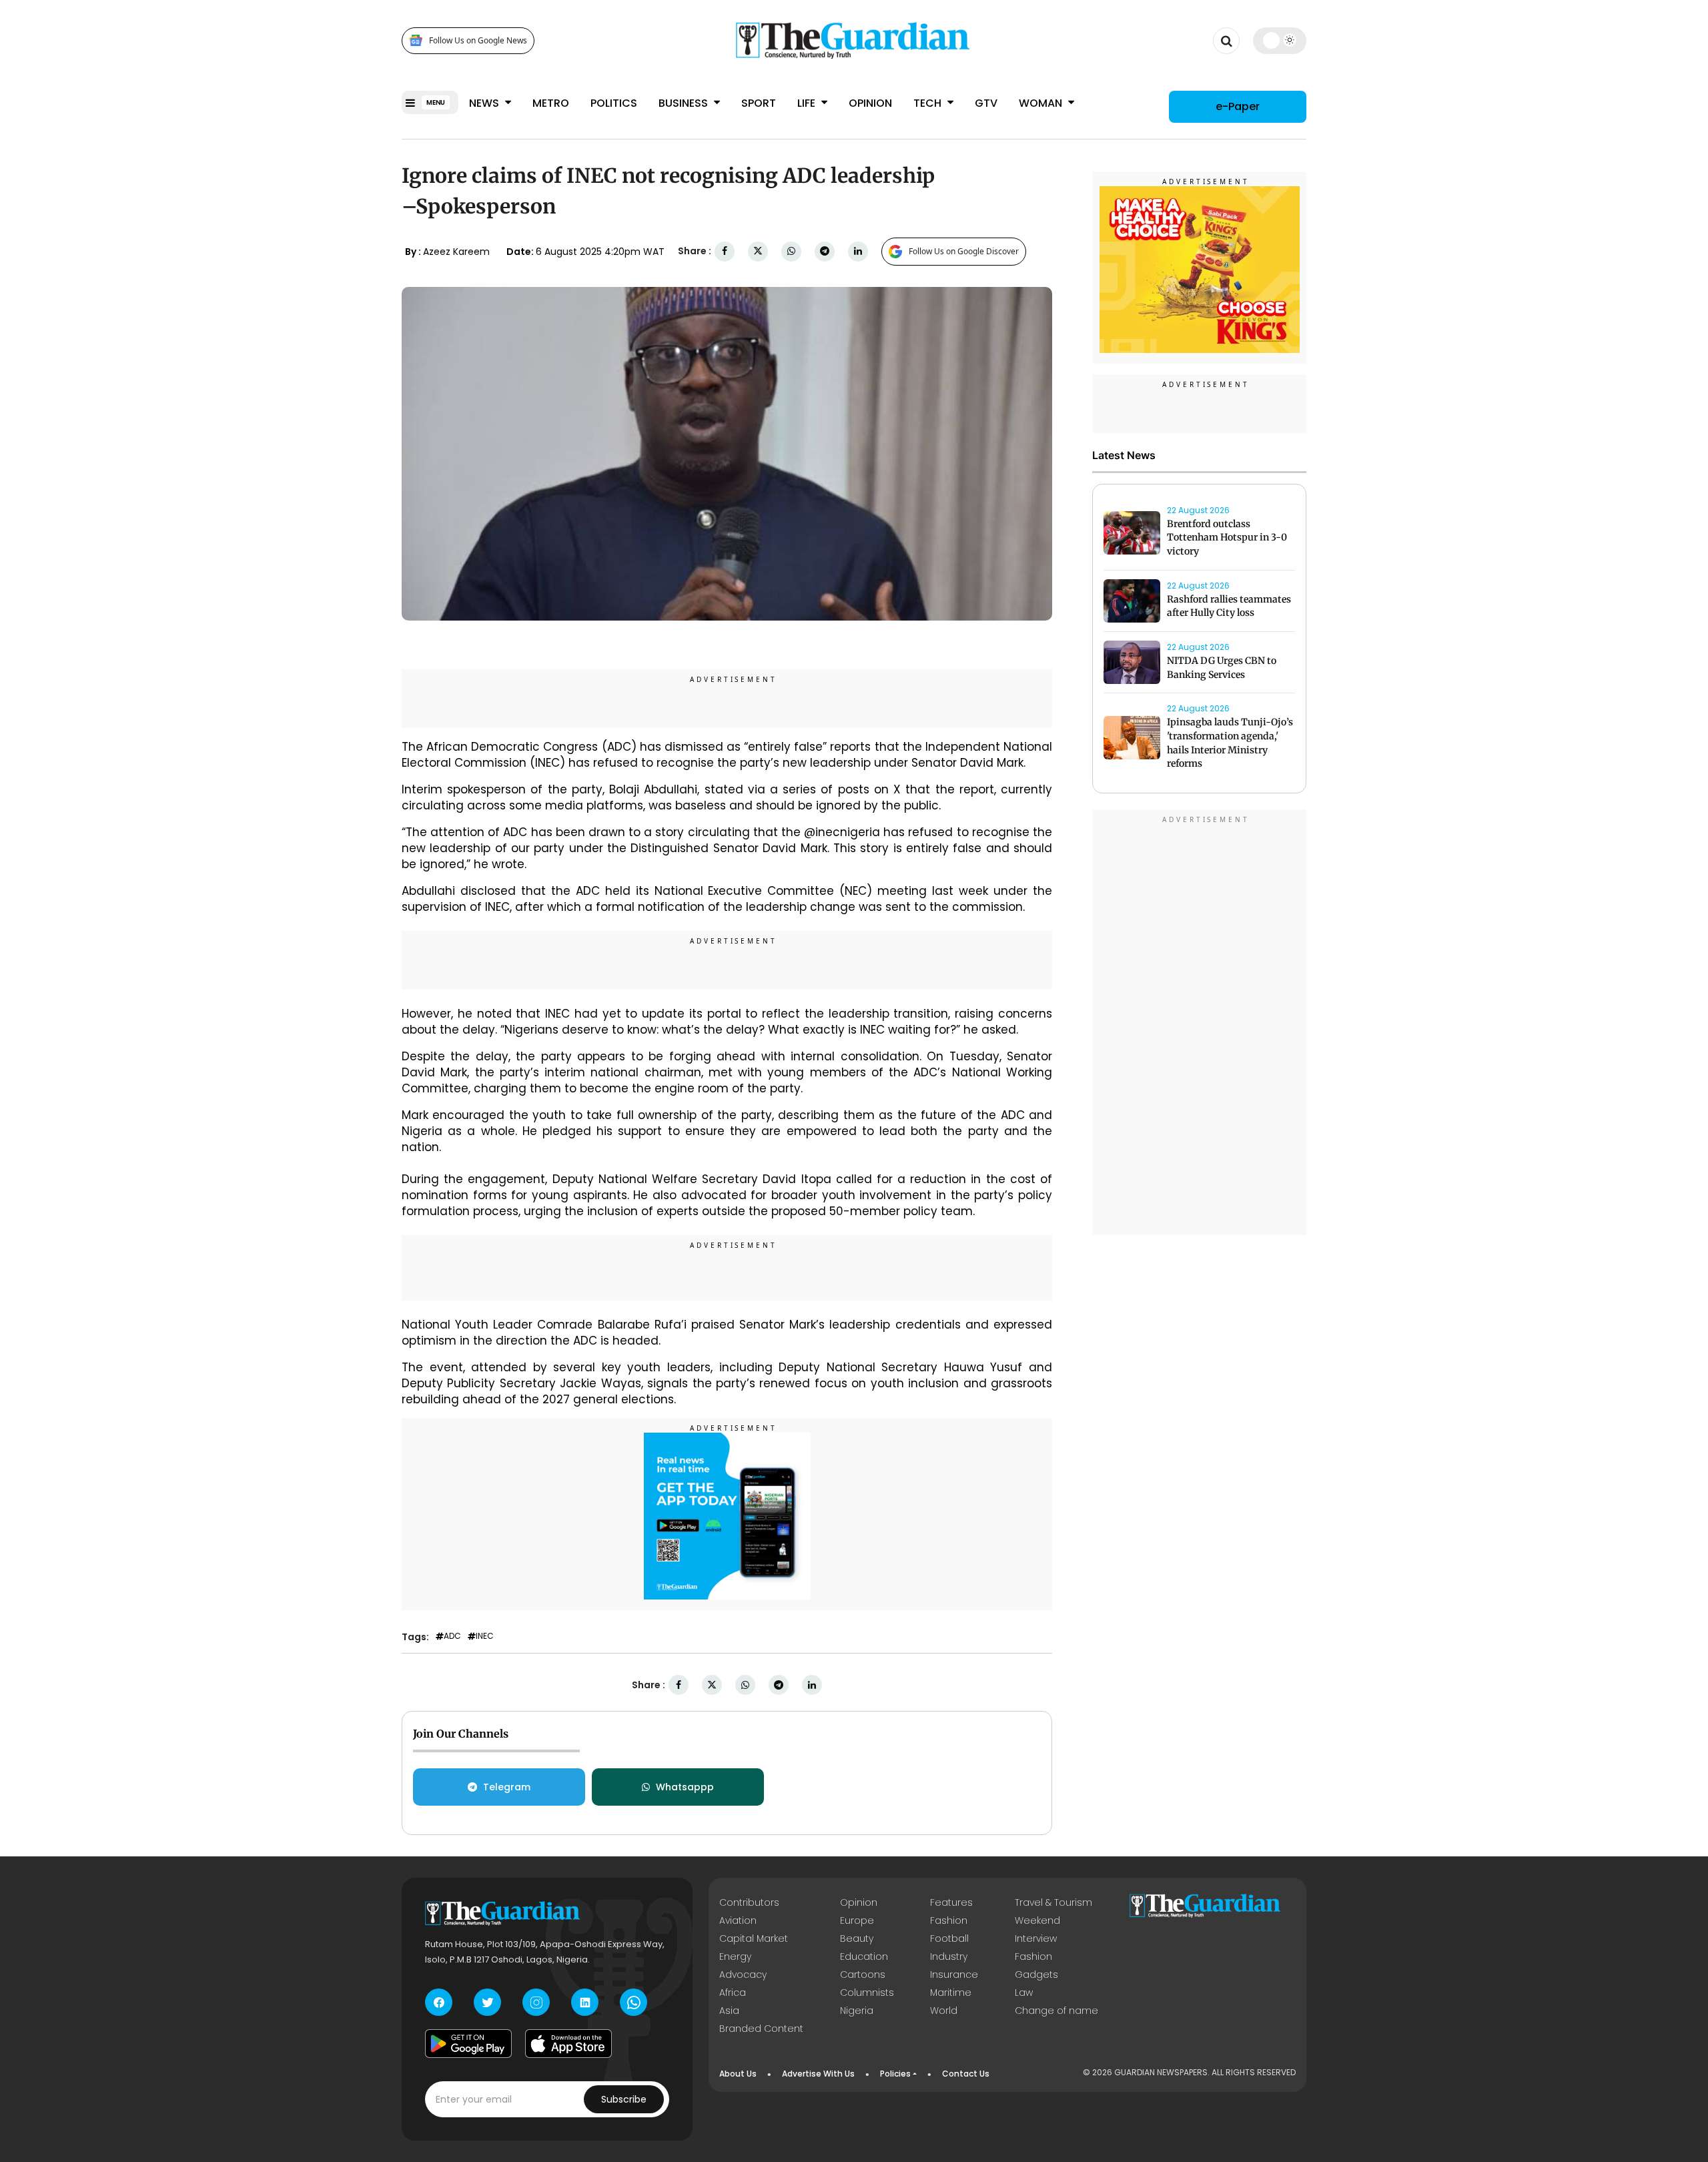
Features (951, 1902)
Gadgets (1036, 1974)
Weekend (1037, 1920)
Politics (614, 103)
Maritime (951, 1993)
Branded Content (761, 2029)
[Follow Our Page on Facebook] (439, 2002)
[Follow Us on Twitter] (487, 2002)
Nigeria (857, 2011)
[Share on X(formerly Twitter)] (758, 251)
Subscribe (624, 2099)
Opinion (870, 103)
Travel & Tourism (1053, 1902)
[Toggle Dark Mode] (1280, 40)
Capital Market (754, 1938)
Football (949, 1938)
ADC (452, 1636)
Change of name (1056, 2011)
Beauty (857, 1938)
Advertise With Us (818, 2074)
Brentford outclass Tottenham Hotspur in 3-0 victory (1227, 538)
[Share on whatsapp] (791, 251)
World (944, 2011)
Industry (949, 1956)
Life (808, 103)
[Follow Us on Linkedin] (585, 2002)
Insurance (954, 1974)
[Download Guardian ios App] (568, 2043)
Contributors (749, 1902)
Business (685, 103)
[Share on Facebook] (725, 251)
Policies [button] (895, 2074)
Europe (857, 1920)
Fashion (949, 1920)
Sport (759, 103)
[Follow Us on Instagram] (536, 2002)
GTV (986, 103)
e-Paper (1238, 106)
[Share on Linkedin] (858, 251)
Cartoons (863, 1974)
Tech (929, 103)
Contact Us (966, 2074)
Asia (729, 2011)
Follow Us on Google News (478, 40)
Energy (735, 1956)
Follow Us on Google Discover (964, 251)
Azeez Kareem (456, 252)
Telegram (507, 1787)
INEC (485, 1636)
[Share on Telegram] (825, 251)
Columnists (867, 1993)
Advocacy (743, 1974)
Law (1024, 1993)
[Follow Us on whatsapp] (633, 2002)
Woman (1042, 103)
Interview (1036, 1938)
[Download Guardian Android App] (468, 2043)
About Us (738, 2074)
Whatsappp (685, 1787)
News (485, 103)
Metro (551, 103)
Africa (733, 1993)
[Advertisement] (1200, 1024)
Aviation (738, 1920)
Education (864, 1956)
